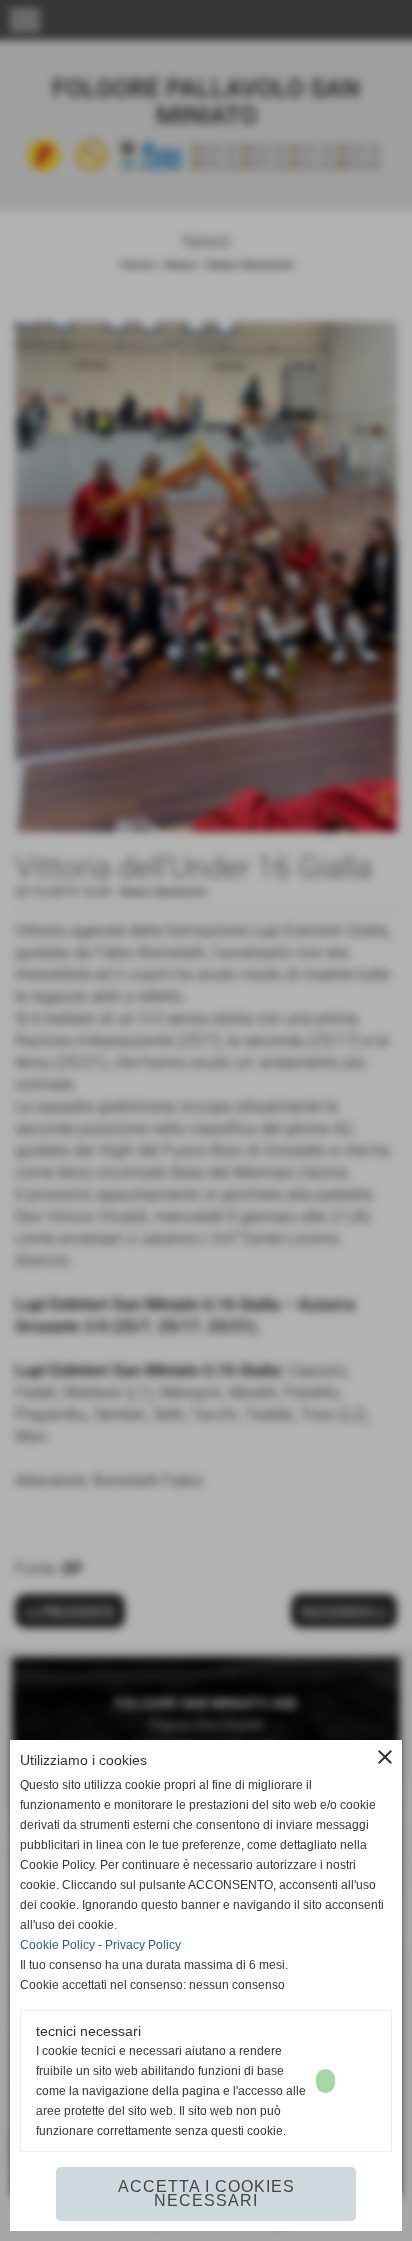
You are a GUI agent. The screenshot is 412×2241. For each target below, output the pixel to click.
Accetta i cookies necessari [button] (206, 2193)
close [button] (385, 1757)
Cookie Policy (57, 1945)
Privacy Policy (143, 1945)
